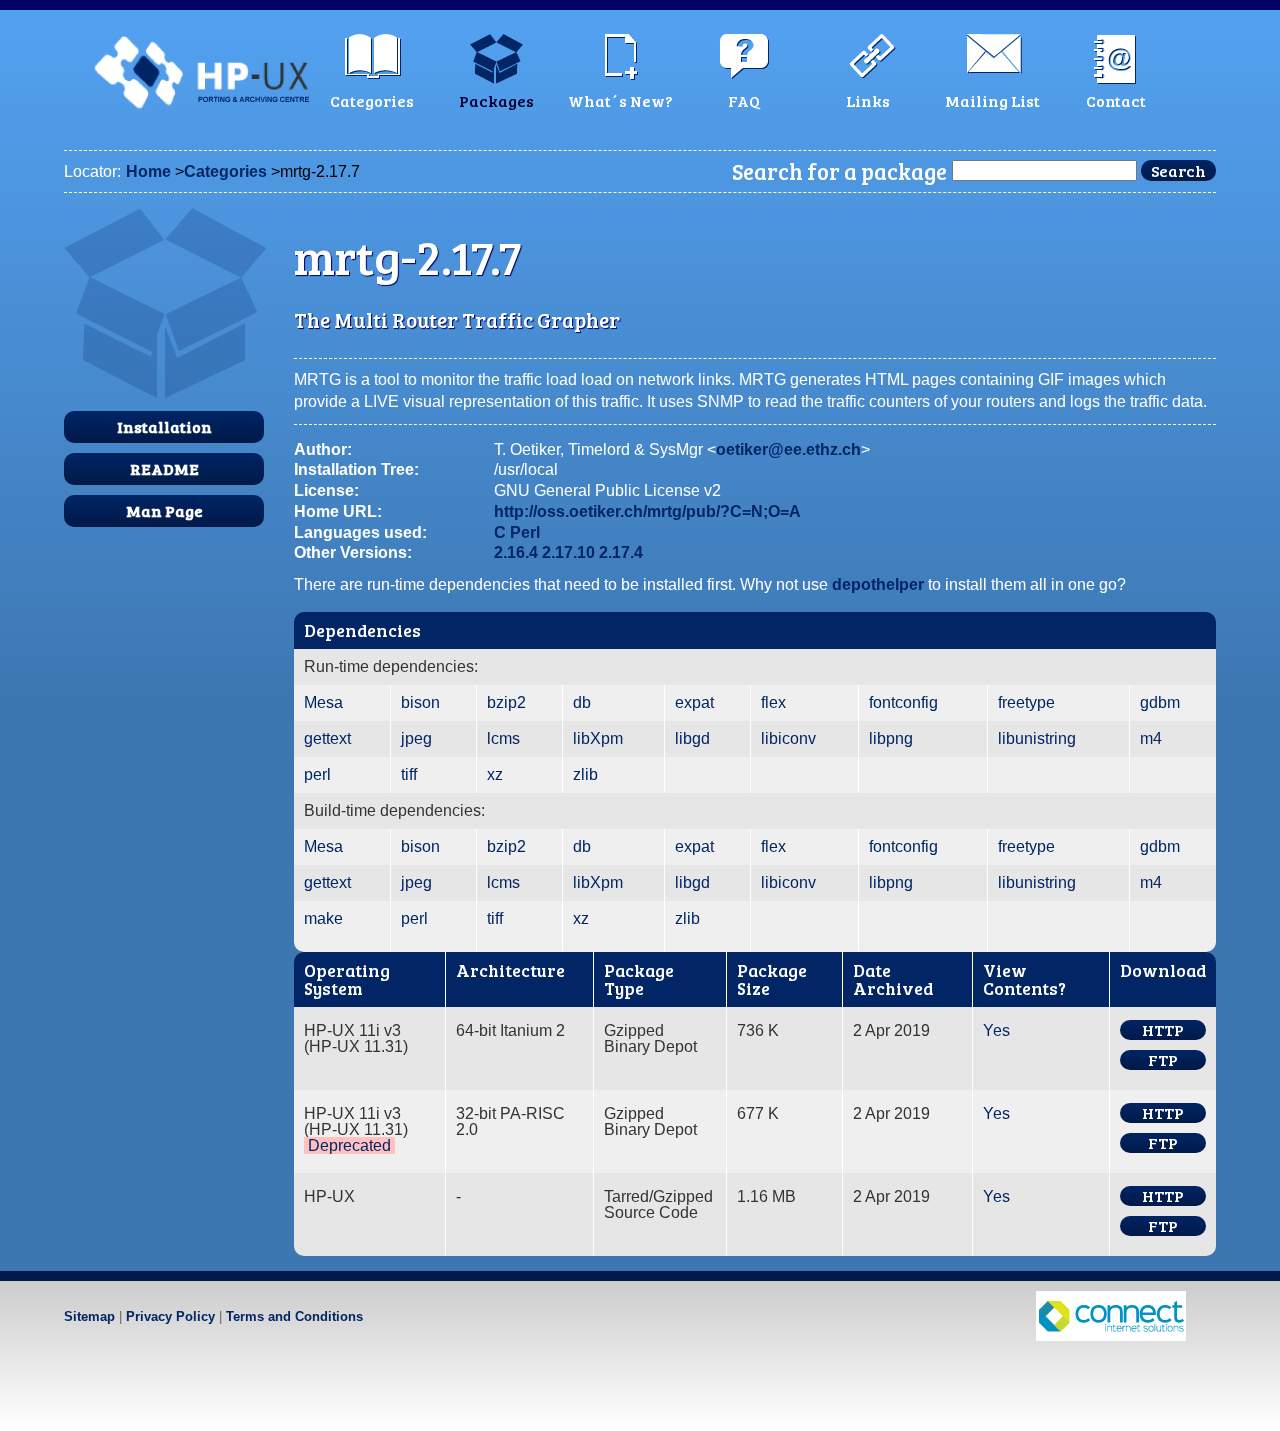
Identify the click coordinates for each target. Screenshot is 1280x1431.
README (164, 468)
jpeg (416, 738)
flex (773, 702)
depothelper (878, 584)
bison (420, 702)
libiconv (788, 738)
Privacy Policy (170, 1316)
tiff (409, 774)
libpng (891, 738)
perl (317, 774)
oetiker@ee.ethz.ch (788, 449)
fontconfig (903, 702)
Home (148, 171)
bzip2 (506, 702)
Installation (164, 426)
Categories (225, 171)
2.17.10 (568, 552)
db (582, 702)
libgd (692, 738)
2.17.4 (621, 552)
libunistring (1037, 738)
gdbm (1160, 702)
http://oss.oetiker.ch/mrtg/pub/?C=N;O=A (647, 511)
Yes (996, 1030)
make (323, 918)
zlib (585, 774)
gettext (327, 738)
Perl (525, 532)
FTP (1163, 1060)
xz (495, 774)
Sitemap (89, 1316)
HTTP (1163, 1030)
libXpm (598, 738)
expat (694, 702)
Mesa (323, 702)
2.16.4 (516, 552)
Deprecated (349, 1145)
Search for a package (839, 171)
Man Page (164, 510)
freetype (1026, 702)
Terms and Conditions (294, 1316)
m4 (1151, 738)
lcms (503, 738)
